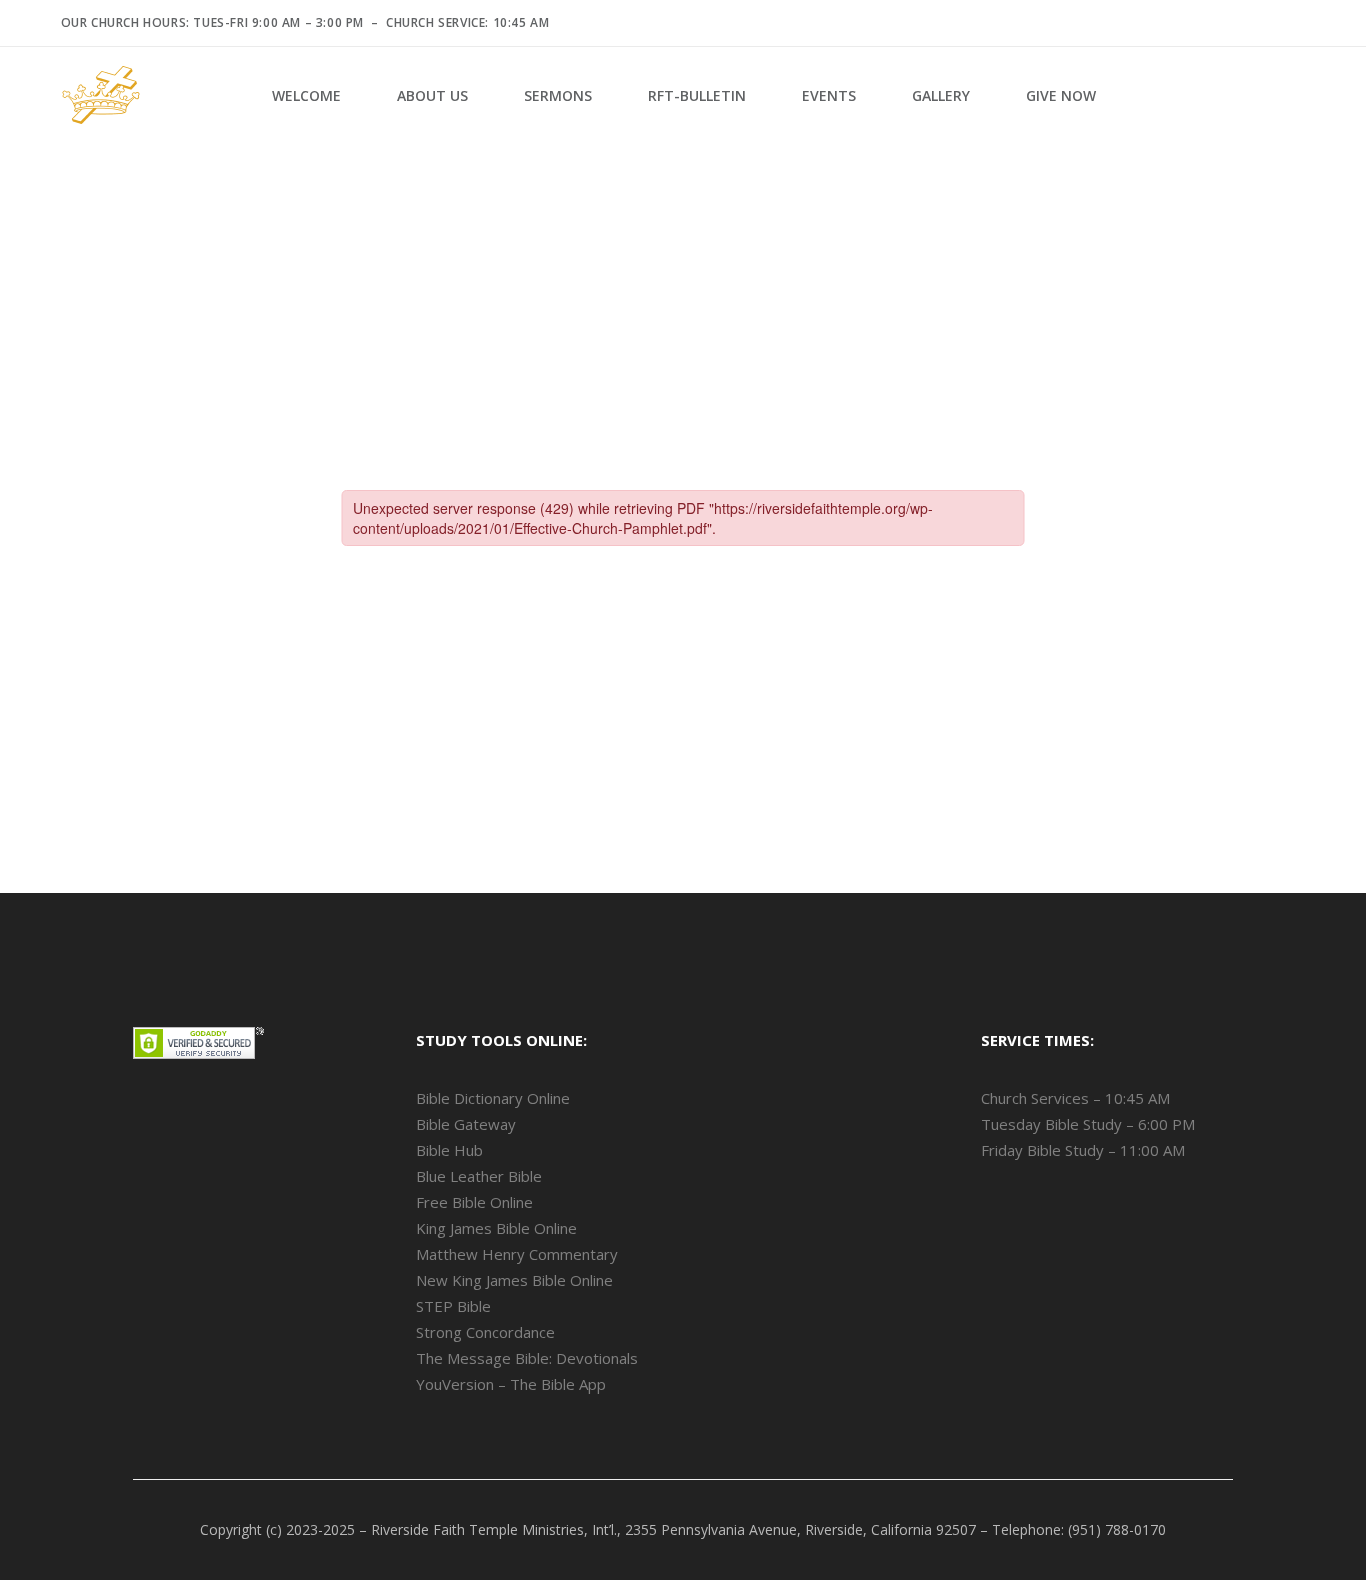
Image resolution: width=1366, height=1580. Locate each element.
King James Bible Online (496, 1228)
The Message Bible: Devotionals (527, 1358)
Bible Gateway (466, 1124)
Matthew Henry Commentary (517, 1254)
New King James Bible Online (514, 1280)
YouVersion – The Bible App (511, 1384)
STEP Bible (453, 1306)
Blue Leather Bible (479, 1176)
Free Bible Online (474, 1202)
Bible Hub (449, 1150)
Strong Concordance (485, 1332)
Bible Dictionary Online (493, 1098)
